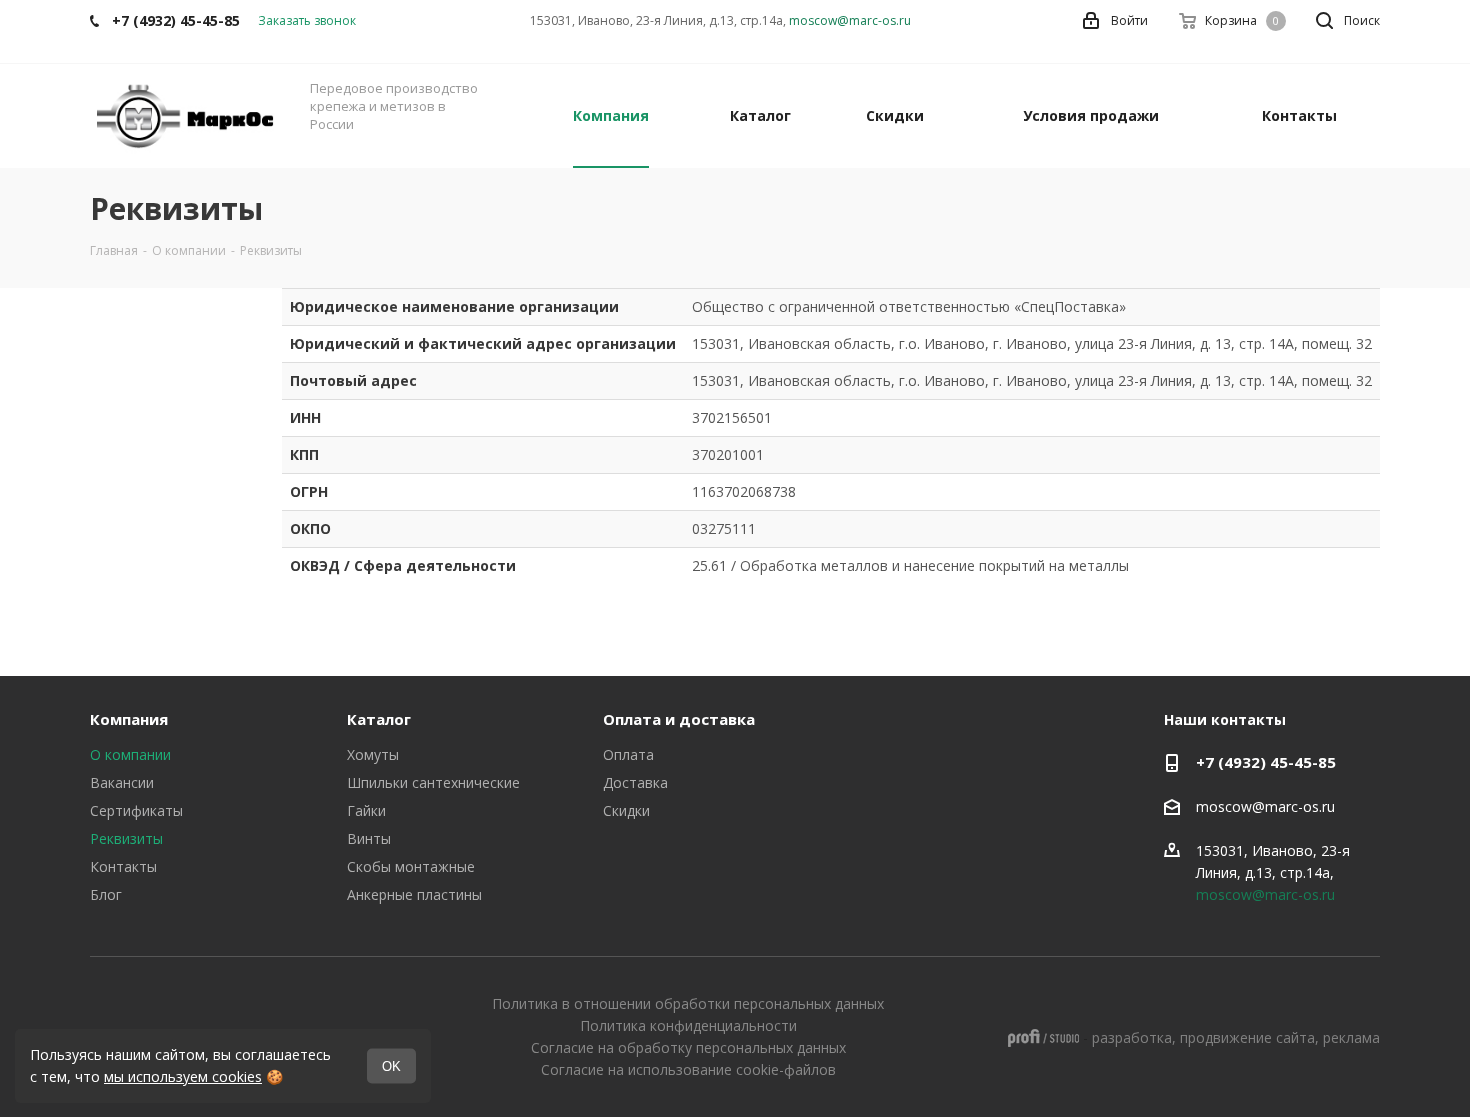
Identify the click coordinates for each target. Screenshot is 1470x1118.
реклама (1351, 1037)
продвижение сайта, (1249, 1037)
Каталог (379, 719)
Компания (129, 719)
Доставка (635, 782)
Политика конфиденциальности (688, 1025)
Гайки (366, 810)
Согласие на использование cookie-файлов (688, 1069)
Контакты (123, 866)
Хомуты (373, 754)
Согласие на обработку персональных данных (688, 1047)
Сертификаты (136, 810)
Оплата (628, 754)
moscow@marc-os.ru (850, 20)
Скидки (626, 810)
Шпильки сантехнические (433, 782)
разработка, (1134, 1037)
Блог (106, 894)
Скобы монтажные (411, 866)
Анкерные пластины (414, 894)
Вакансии (122, 782)
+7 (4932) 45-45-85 (1266, 762)
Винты (369, 838)
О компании (130, 754)
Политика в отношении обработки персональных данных (688, 1003)
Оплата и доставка (679, 719)
